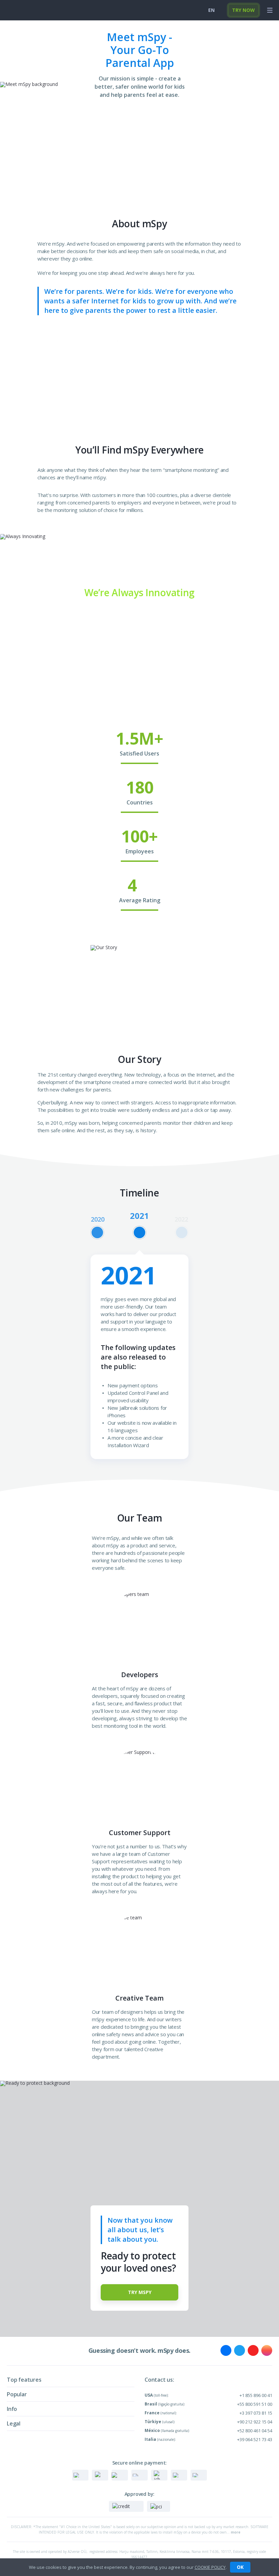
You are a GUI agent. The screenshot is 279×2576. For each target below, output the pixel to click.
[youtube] (253, 2350)
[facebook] (226, 2350)
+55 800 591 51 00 (255, 2404)
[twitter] (240, 2350)
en (211, 10)
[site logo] (18, 10)
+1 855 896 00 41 (256, 2395)
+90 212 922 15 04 (255, 2422)
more (236, 2532)
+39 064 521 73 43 (255, 2439)
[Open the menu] (270, 10)
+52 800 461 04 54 (255, 2431)
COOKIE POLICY (210, 2567)
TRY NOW (243, 10)
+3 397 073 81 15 (256, 2413)
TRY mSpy (140, 2292)
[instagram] (267, 2350)
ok (240, 2567)
